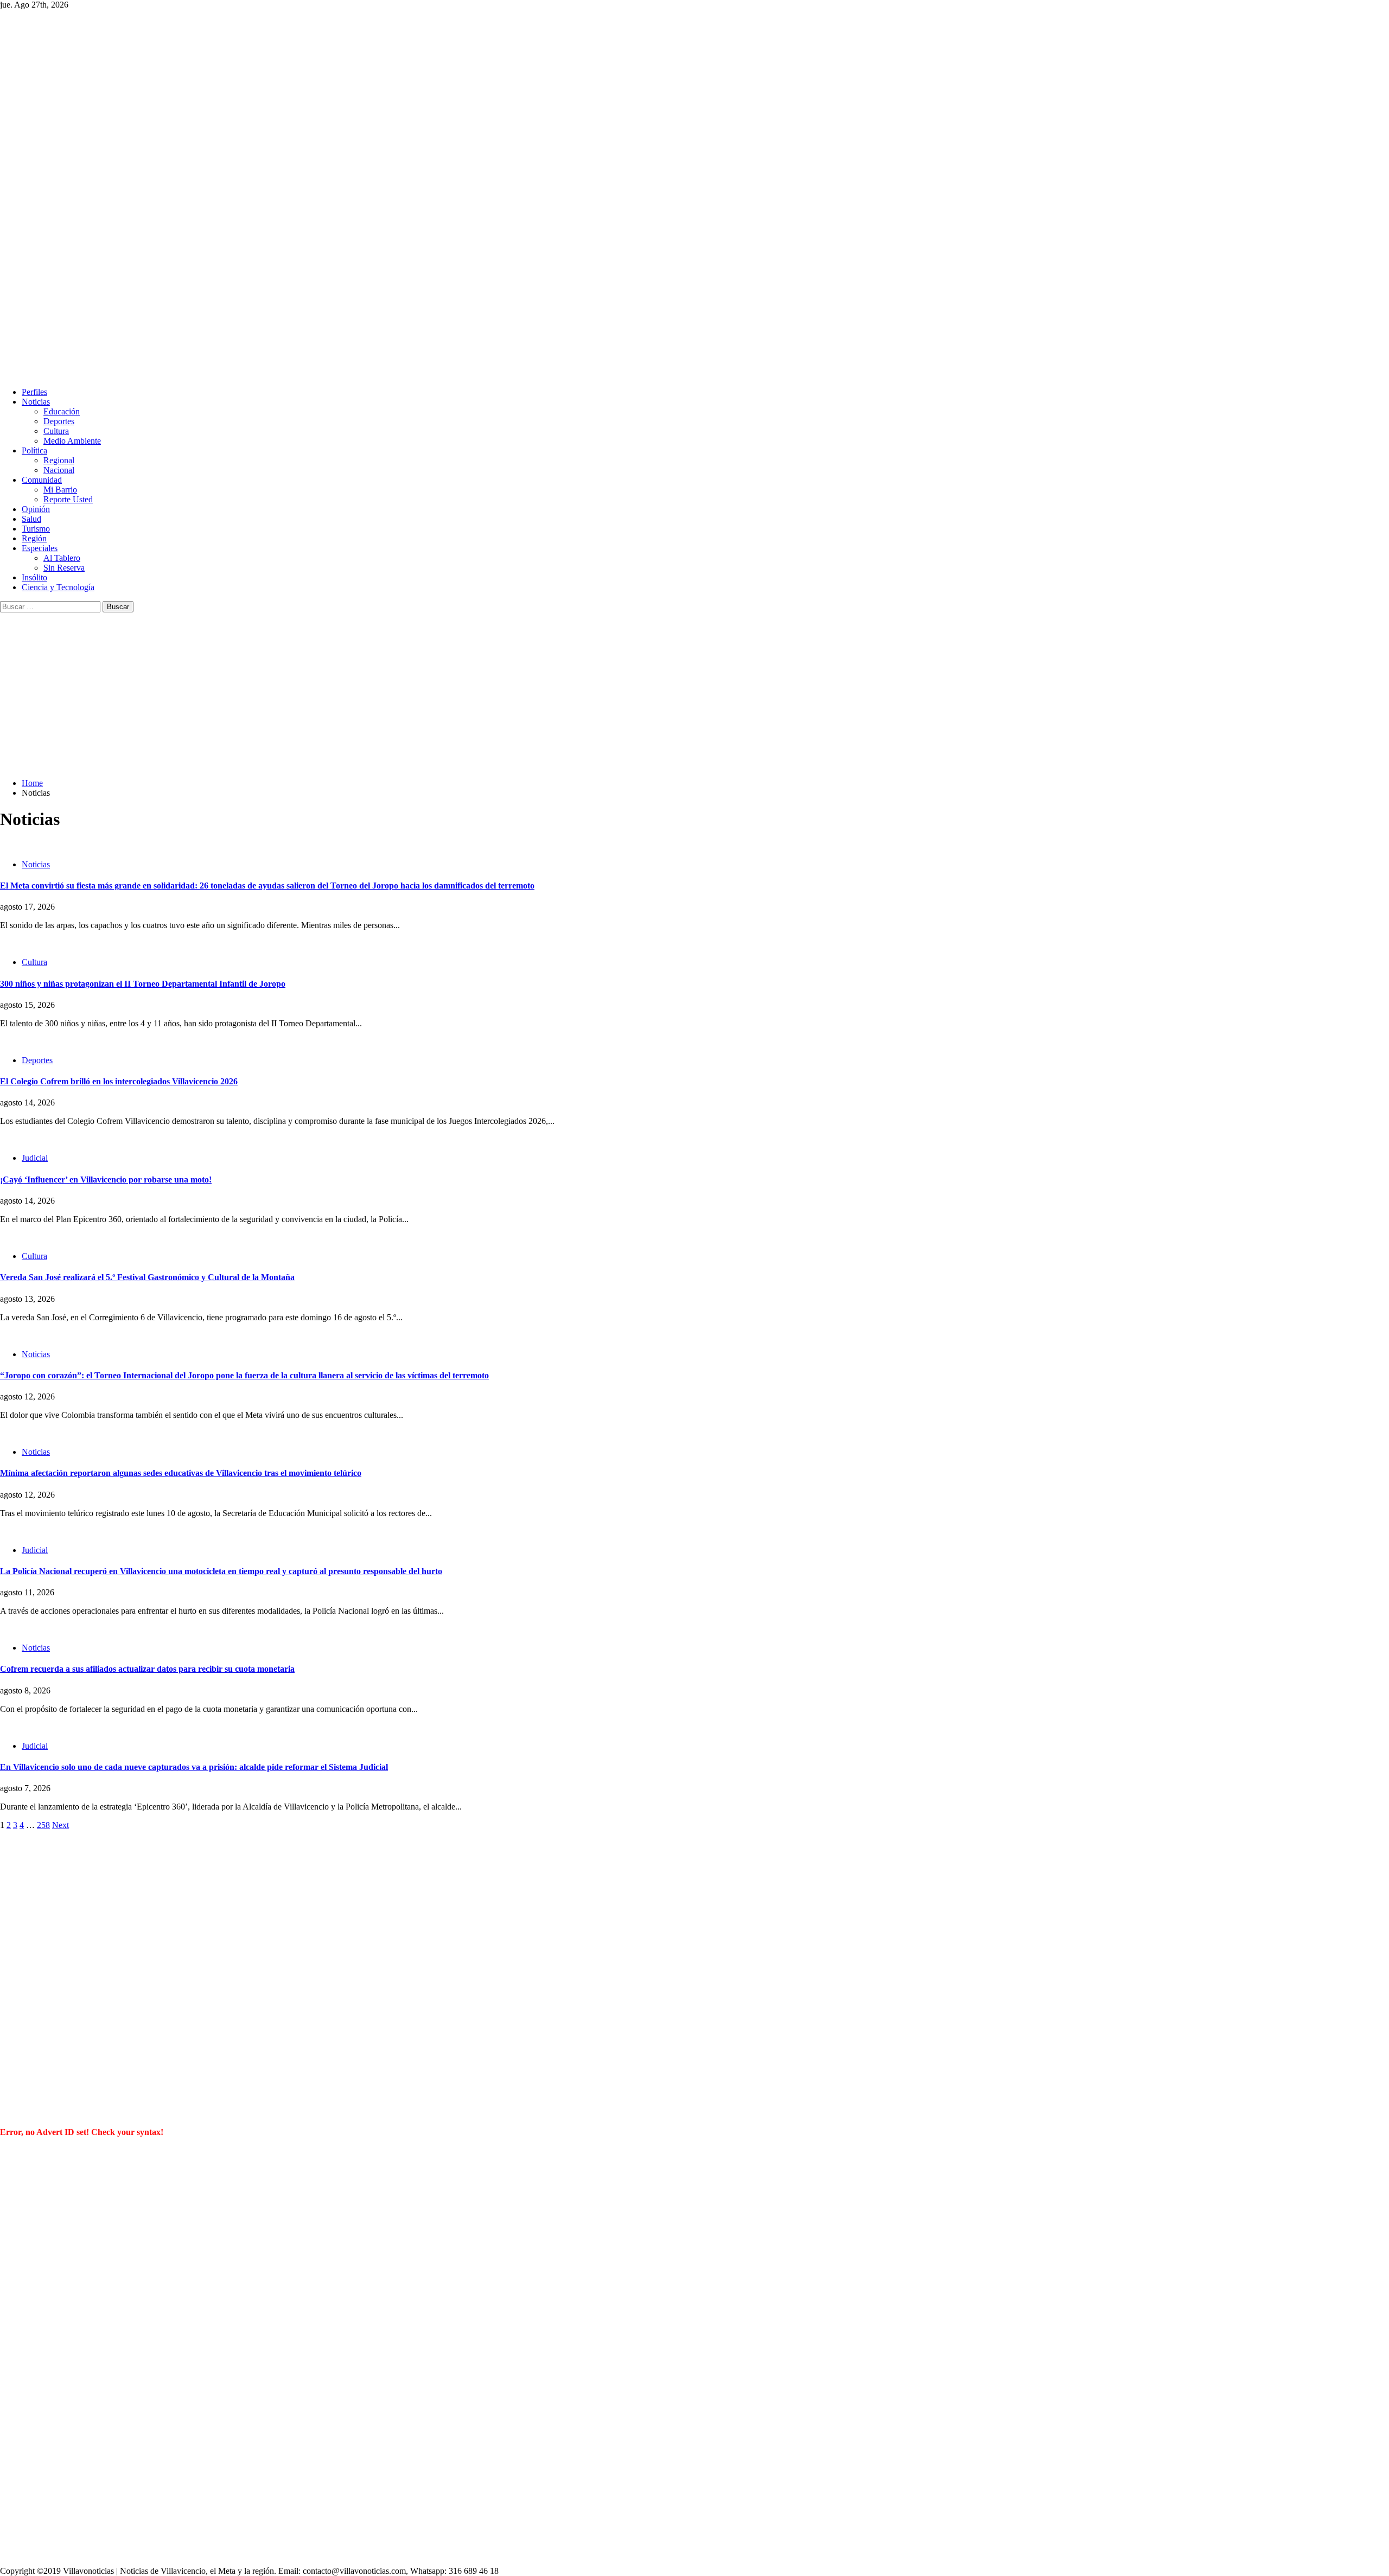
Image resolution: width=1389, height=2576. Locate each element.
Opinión (36, 509)
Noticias (36, 402)
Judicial (35, 1158)
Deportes (59, 421)
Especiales (40, 548)
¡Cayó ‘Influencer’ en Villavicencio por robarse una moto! (106, 1180)
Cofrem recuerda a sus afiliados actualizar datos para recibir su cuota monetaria (147, 1669)
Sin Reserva (64, 568)
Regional (59, 460)
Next (60, 1825)
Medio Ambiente (72, 441)
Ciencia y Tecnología (58, 587)
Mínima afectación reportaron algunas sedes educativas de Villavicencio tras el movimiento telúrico (181, 1473)
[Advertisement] (694, 694)
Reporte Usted (68, 499)
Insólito (34, 577)
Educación (62, 411)
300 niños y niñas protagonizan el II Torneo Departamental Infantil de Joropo (143, 984)
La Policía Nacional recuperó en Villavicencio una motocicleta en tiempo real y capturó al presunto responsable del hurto (221, 1571)
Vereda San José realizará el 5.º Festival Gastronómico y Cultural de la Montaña (147, 1277)
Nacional (59, 470)
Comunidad (42, 480)
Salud (31, 519)
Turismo (36, 529)
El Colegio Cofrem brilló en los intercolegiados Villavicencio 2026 (119, 1081)
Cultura (56, 431)
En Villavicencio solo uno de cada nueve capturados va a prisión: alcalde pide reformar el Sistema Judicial (194, 1767)
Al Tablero (62, 558)
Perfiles (34, 392)
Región (34, 538)
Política (34, 450)
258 (43, 1825)
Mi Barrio (60, 490)
